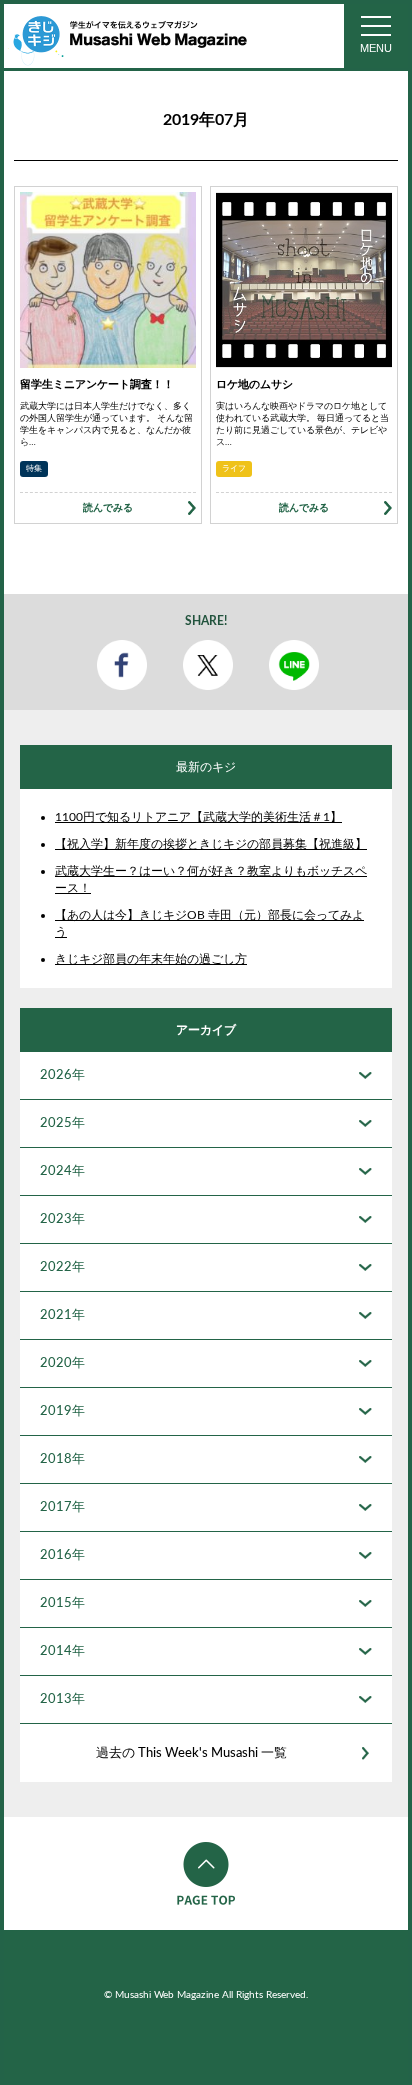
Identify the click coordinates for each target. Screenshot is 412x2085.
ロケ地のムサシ (254, 384)
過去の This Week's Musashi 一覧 (191, 1753)
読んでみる (108, 508)
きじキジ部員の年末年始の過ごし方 (151, 959)
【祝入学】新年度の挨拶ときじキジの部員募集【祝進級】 (211, 844)
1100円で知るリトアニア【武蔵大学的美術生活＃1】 (198, 817)
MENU (376, 48)
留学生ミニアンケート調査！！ (97, 384)
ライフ (234, 469)
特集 (34, 469)
